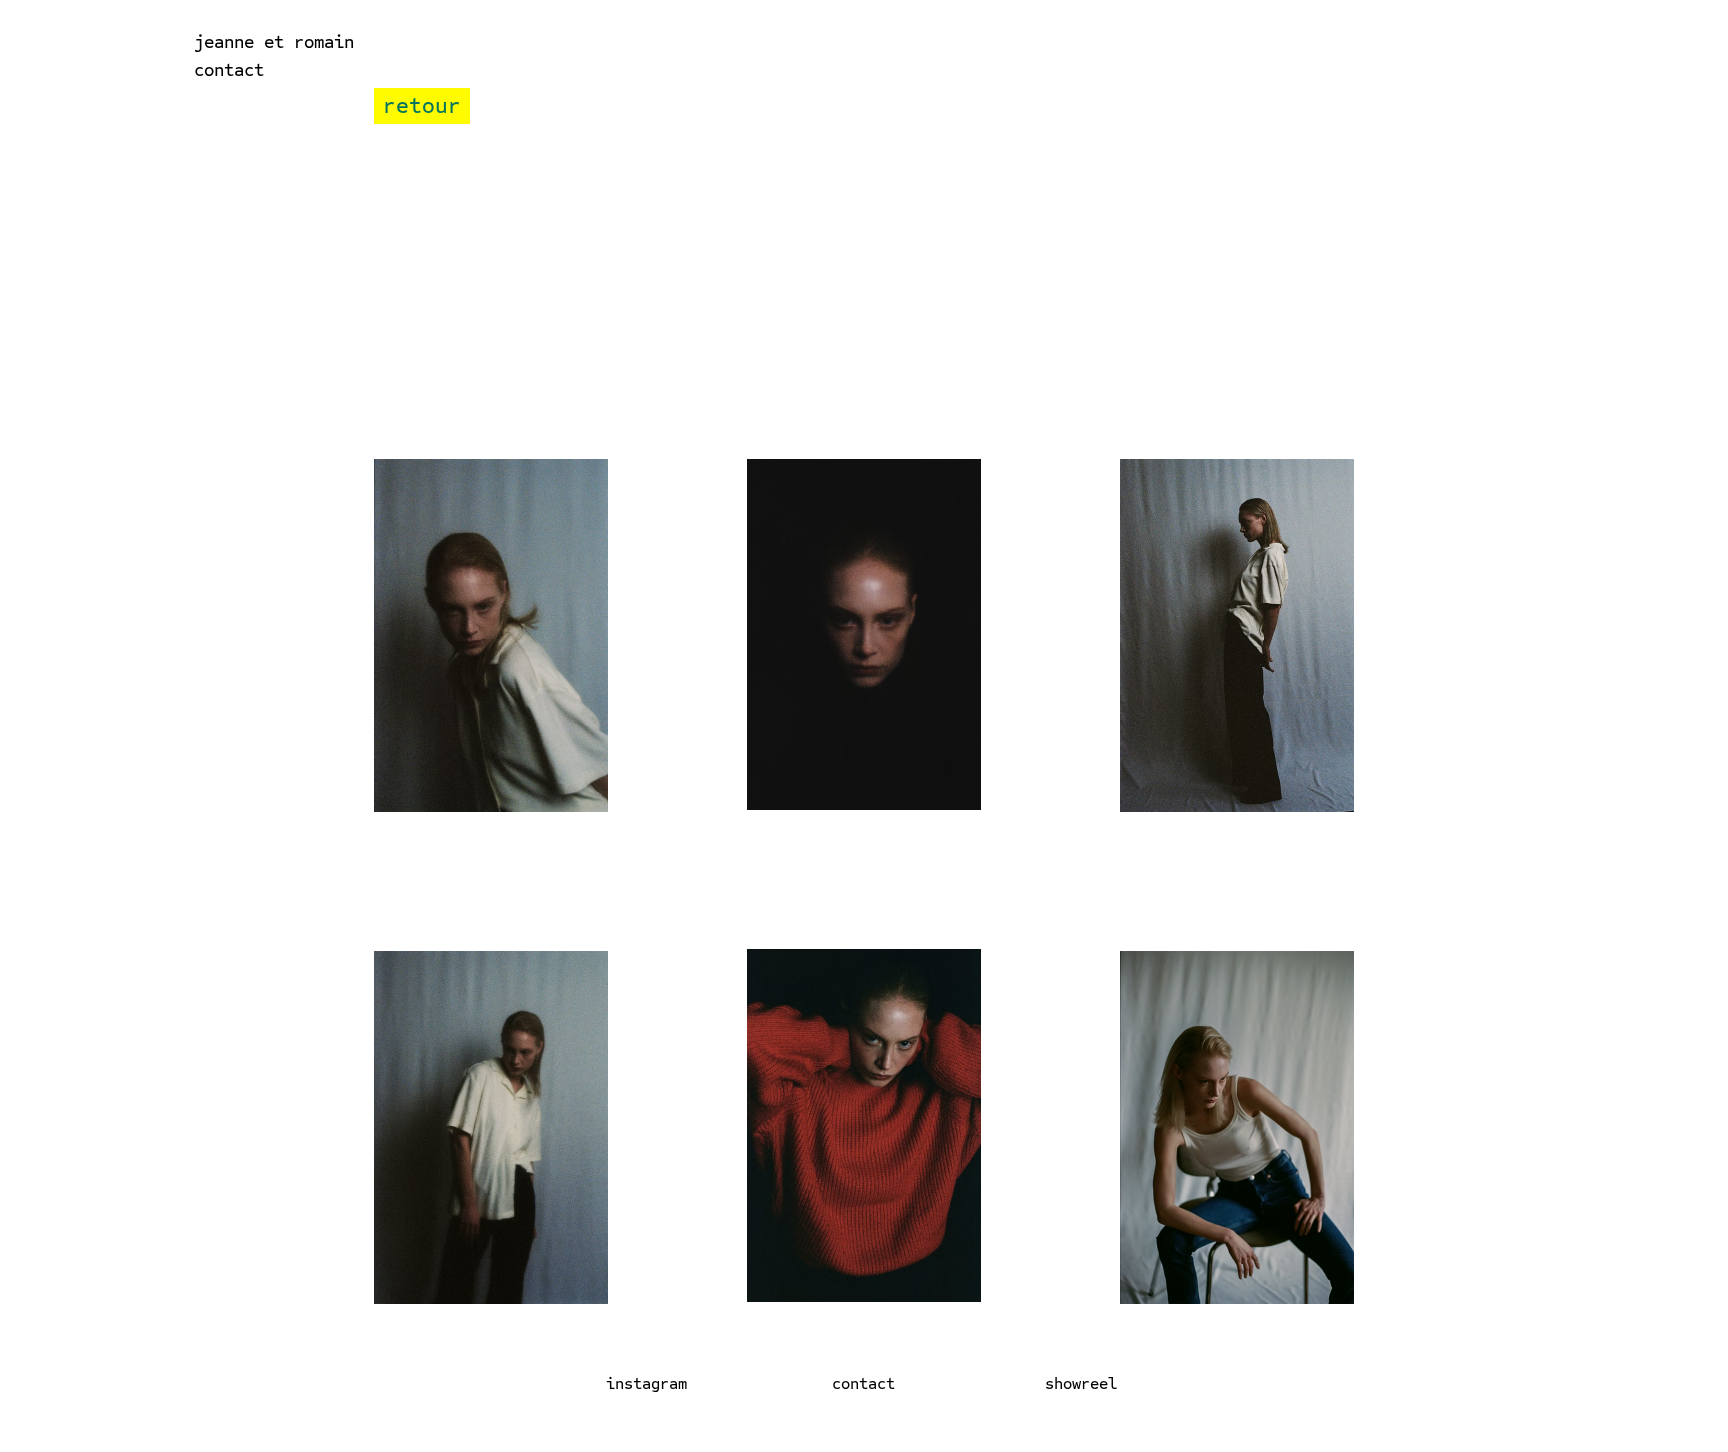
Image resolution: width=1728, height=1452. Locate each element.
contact (229, 69)
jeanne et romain (274, 41)
